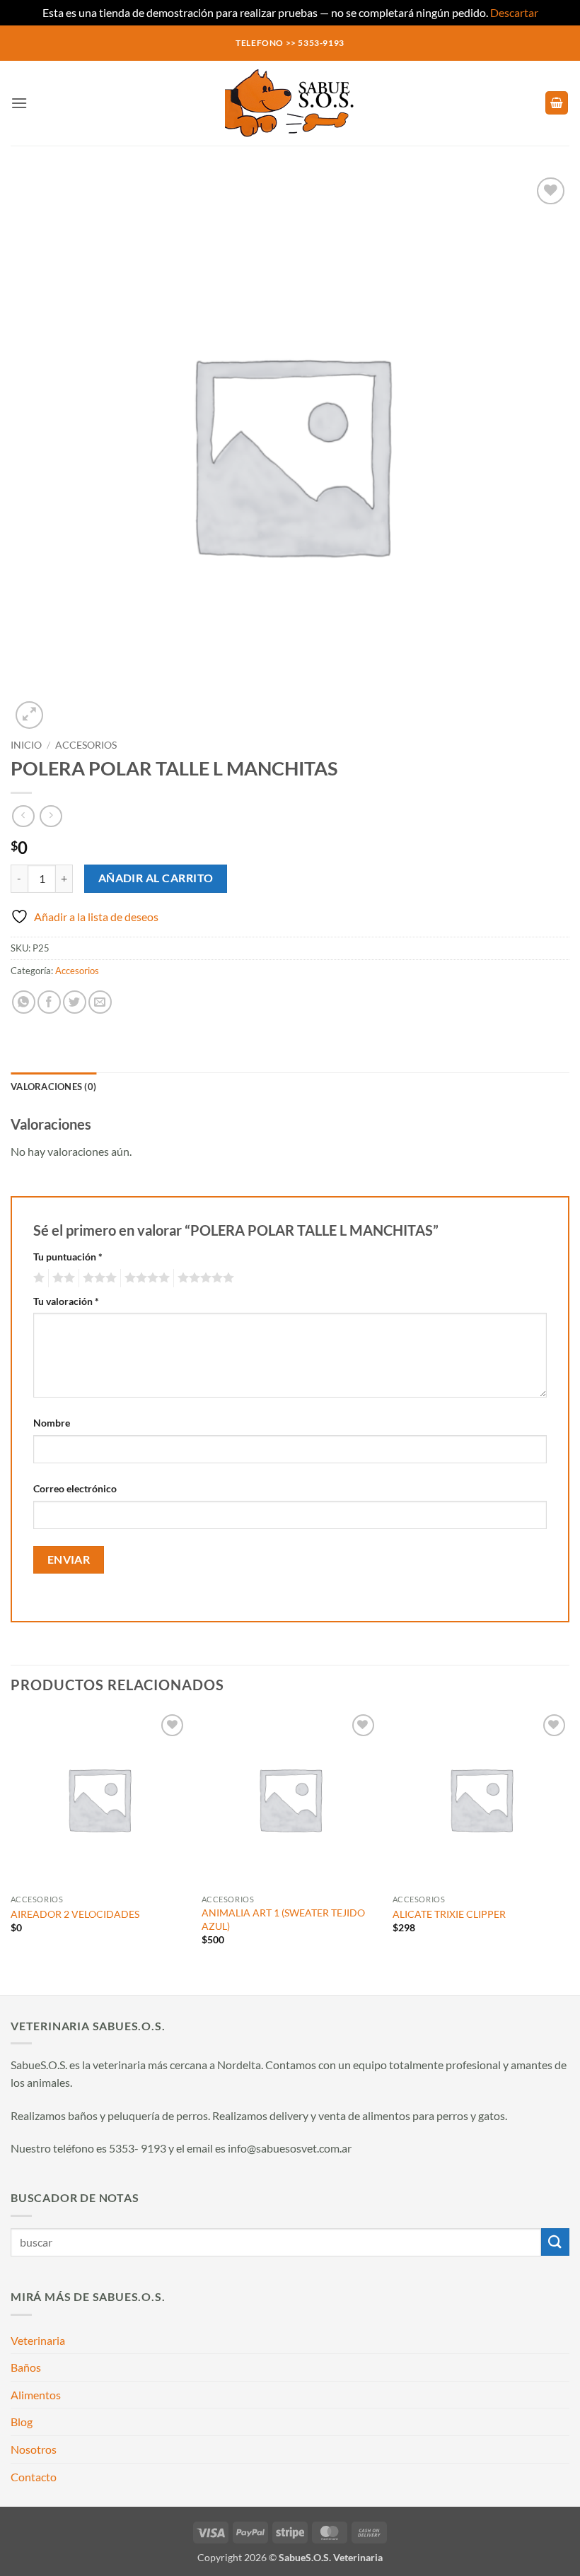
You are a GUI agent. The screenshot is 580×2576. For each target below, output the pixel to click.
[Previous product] (51, 816)
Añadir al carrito (156, 878)
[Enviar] (555, 2242)
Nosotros (34, 2449)
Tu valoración (66, 1301)
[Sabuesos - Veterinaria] (290, 103)
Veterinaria (38, 2340)
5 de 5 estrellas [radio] (204, 1278)
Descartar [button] (514, 12)
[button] (19, 103)
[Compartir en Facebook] (49, 1002)
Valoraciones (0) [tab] (53, 1087)
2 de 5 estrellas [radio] (62, 1278)
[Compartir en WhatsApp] (24, 1002)
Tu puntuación (68, 1257)
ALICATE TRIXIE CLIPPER (449, 1914)
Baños (26, 2367)
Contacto (34, 2477)
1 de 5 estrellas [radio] (37, 1278)
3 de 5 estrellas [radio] (98, 1278)
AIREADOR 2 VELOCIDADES (75, 1914)
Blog (22, 2422)
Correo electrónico (75, 1488)
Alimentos (36, 2395)
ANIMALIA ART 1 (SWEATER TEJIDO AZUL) (283, 1919)
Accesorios (86, 745)
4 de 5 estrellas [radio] (145, 1278)
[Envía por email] (100, 1002)
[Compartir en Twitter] (75, 1002)
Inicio (26, 745)
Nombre (52, 1423)
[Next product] (23, 816)
